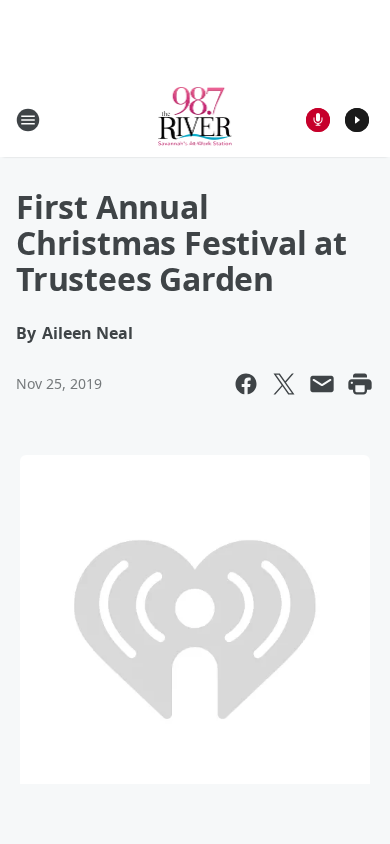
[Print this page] (360, 384)
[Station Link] (195, 119)
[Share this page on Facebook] (246, 384)
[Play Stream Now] (357, 120)
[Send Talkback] (318, 120)
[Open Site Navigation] (28, 120)
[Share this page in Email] (322, 384)
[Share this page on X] (284, 384)
